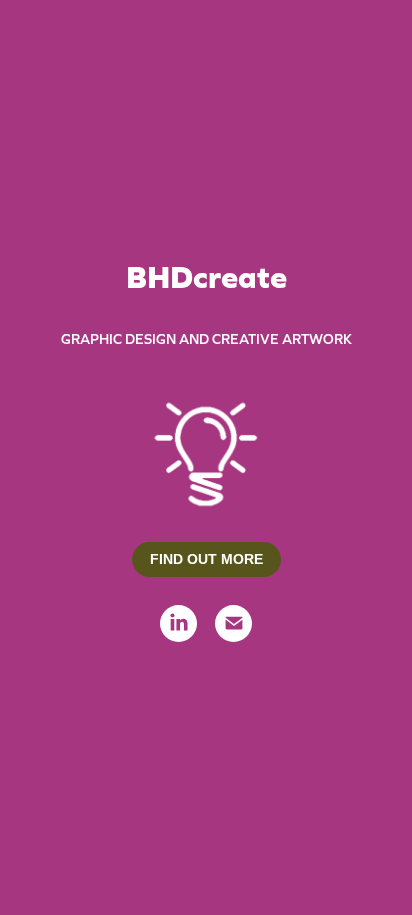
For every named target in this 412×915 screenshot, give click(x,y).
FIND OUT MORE (206, 559)
